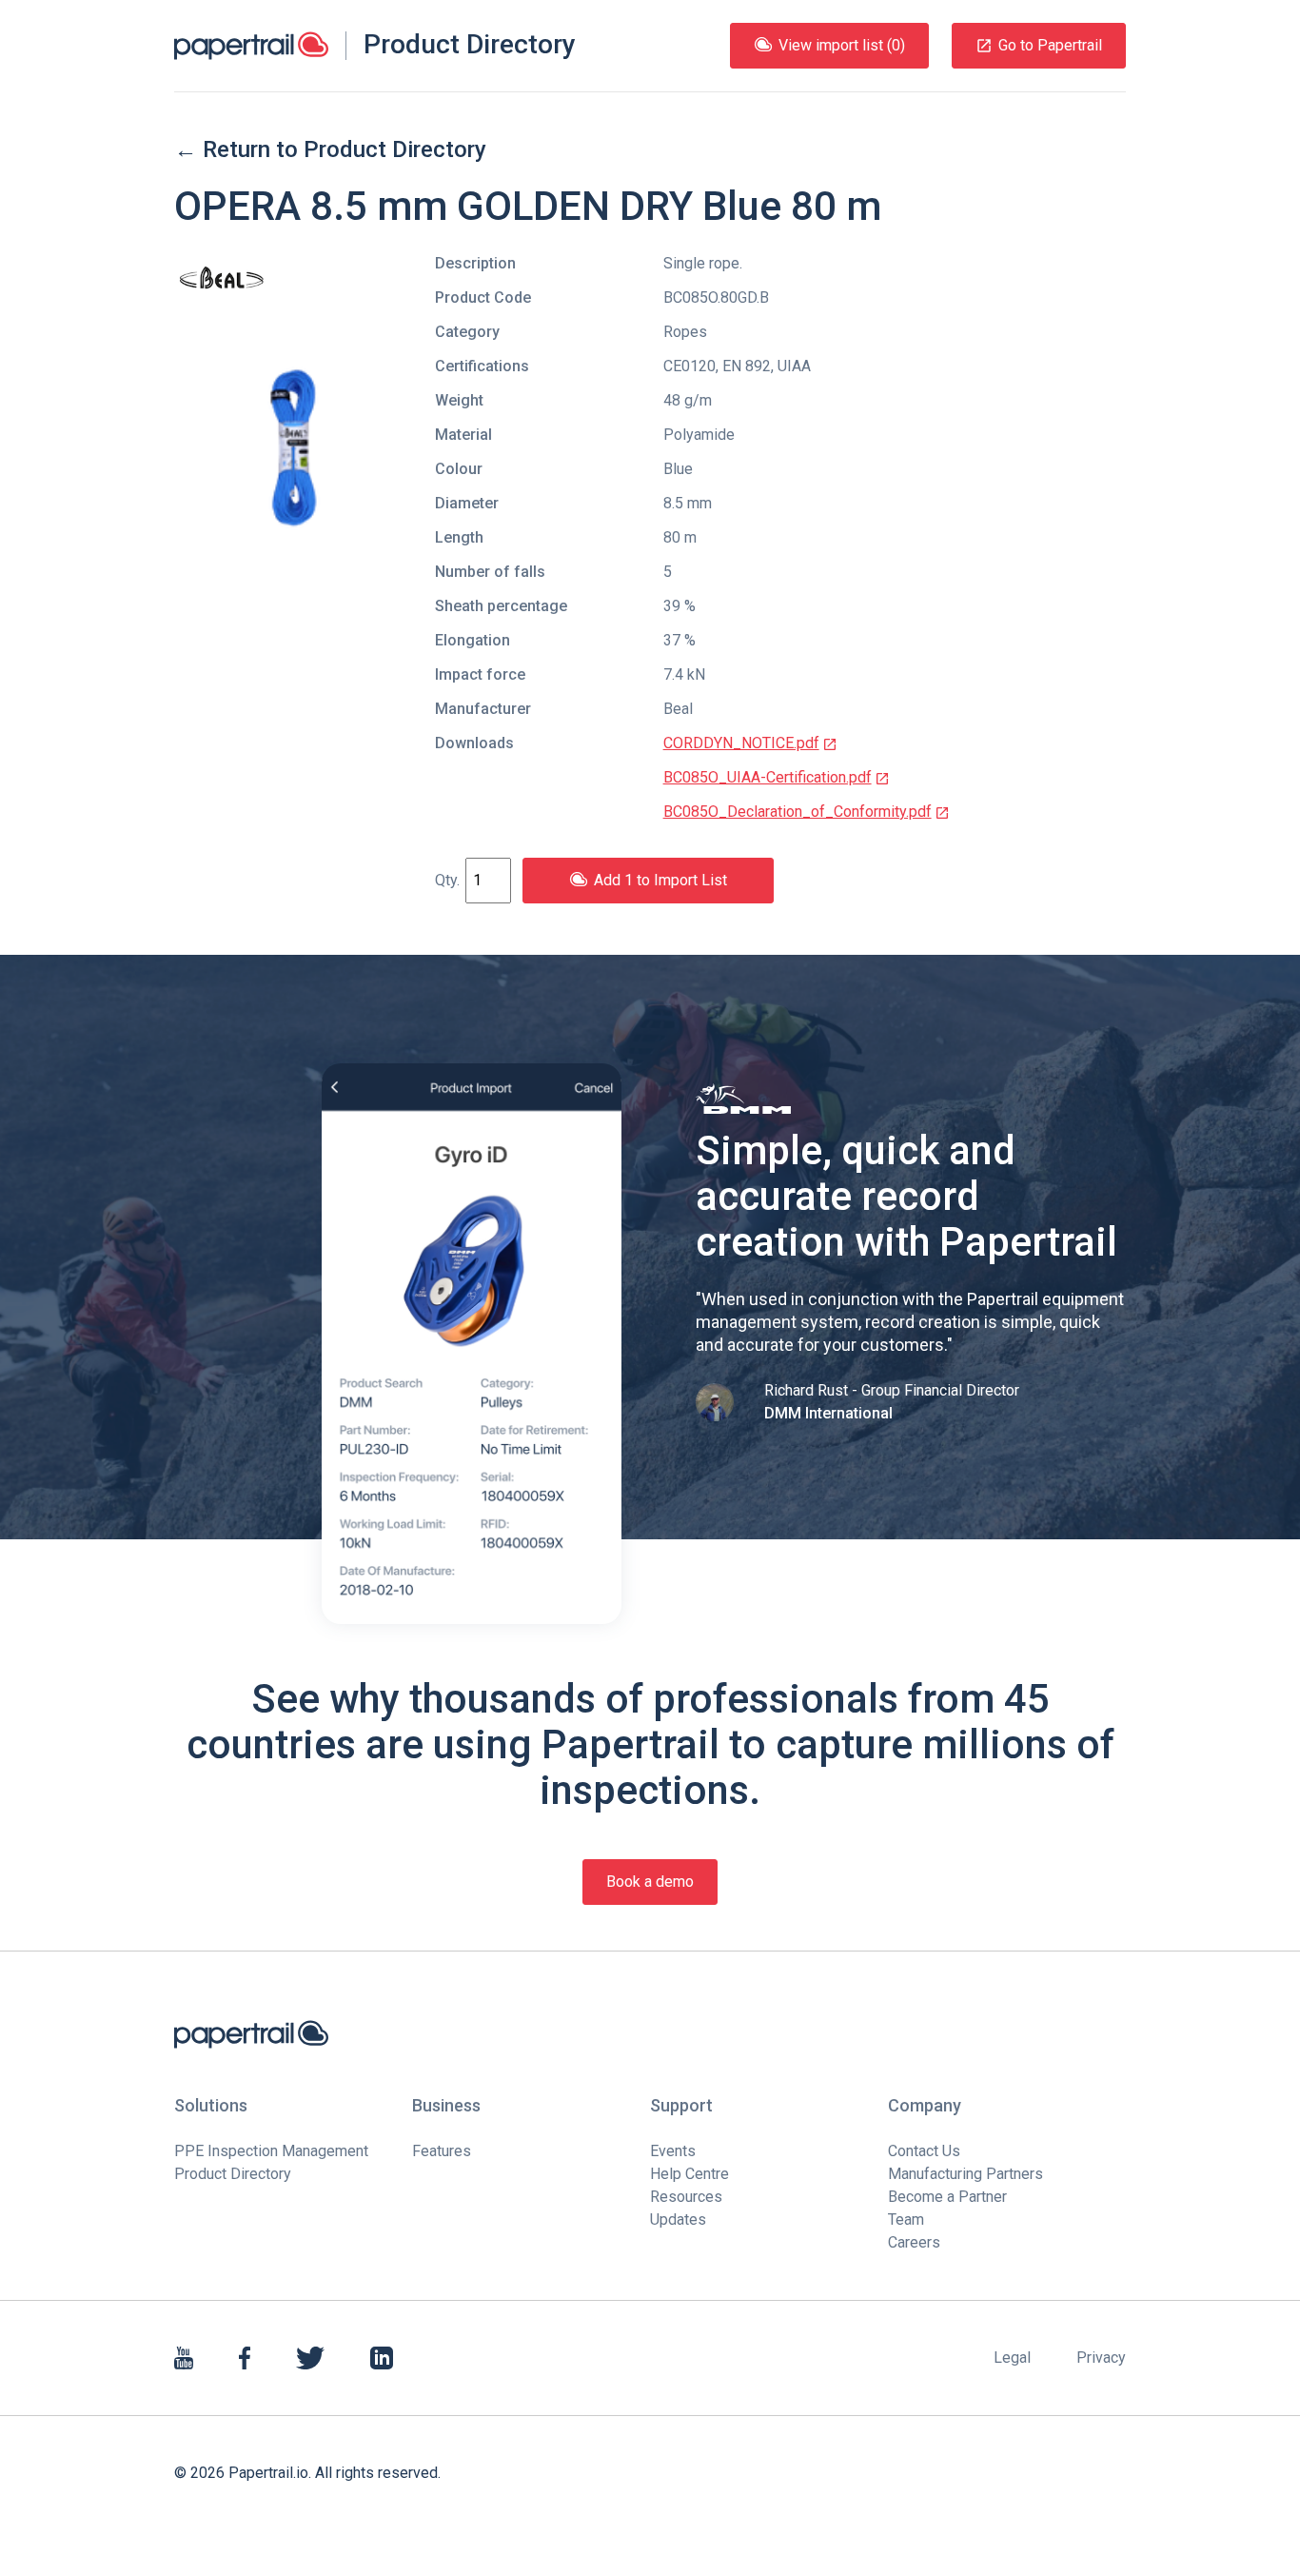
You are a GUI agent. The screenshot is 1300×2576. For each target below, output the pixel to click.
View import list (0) (842, 45)
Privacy (1101, 2358)
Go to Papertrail (1050, 45)
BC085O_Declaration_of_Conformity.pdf (798, 812)
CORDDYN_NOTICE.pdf (741, 743)
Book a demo (650, 1882)
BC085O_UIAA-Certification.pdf (768, 777)
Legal (1012, 2358)
